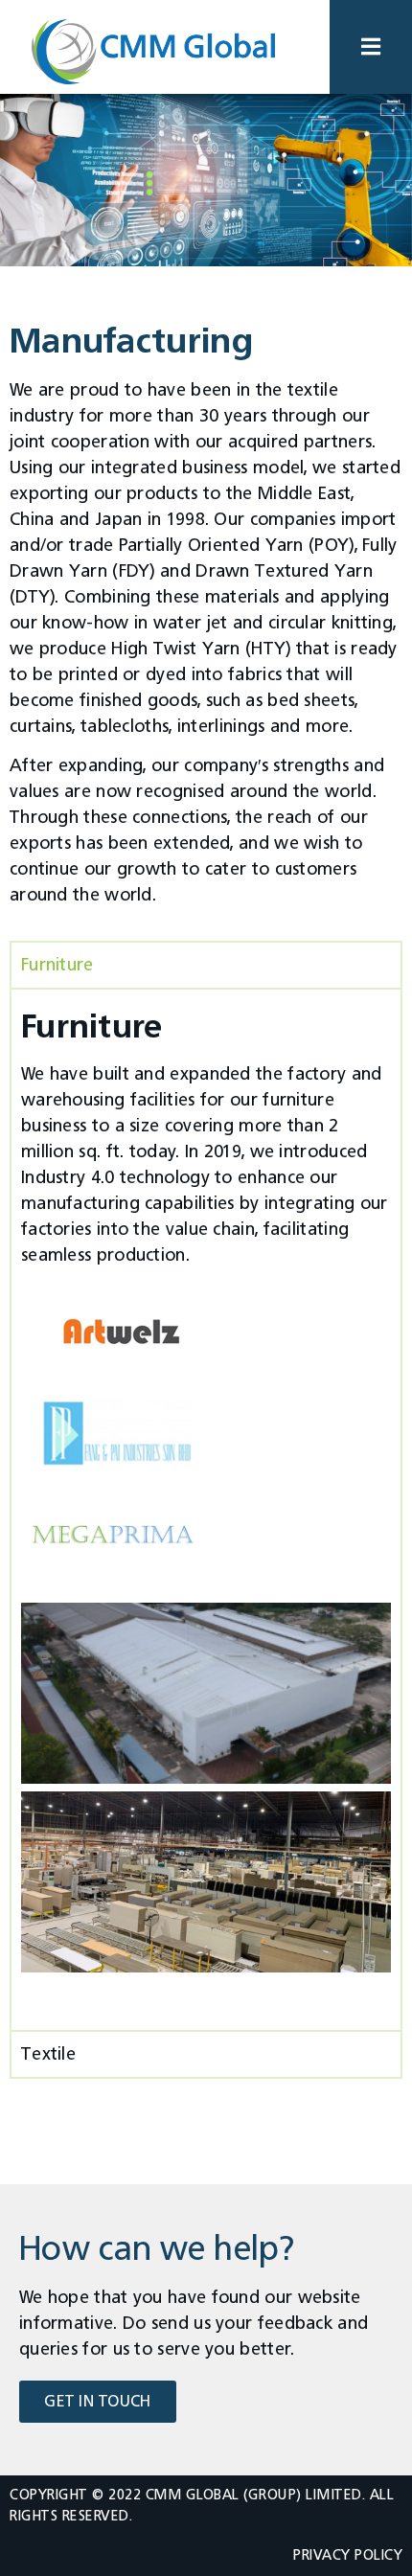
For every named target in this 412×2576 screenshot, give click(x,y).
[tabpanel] (206, 1508)
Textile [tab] (48, 2054)
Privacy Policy (348, 2555)
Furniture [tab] (57, 965)
